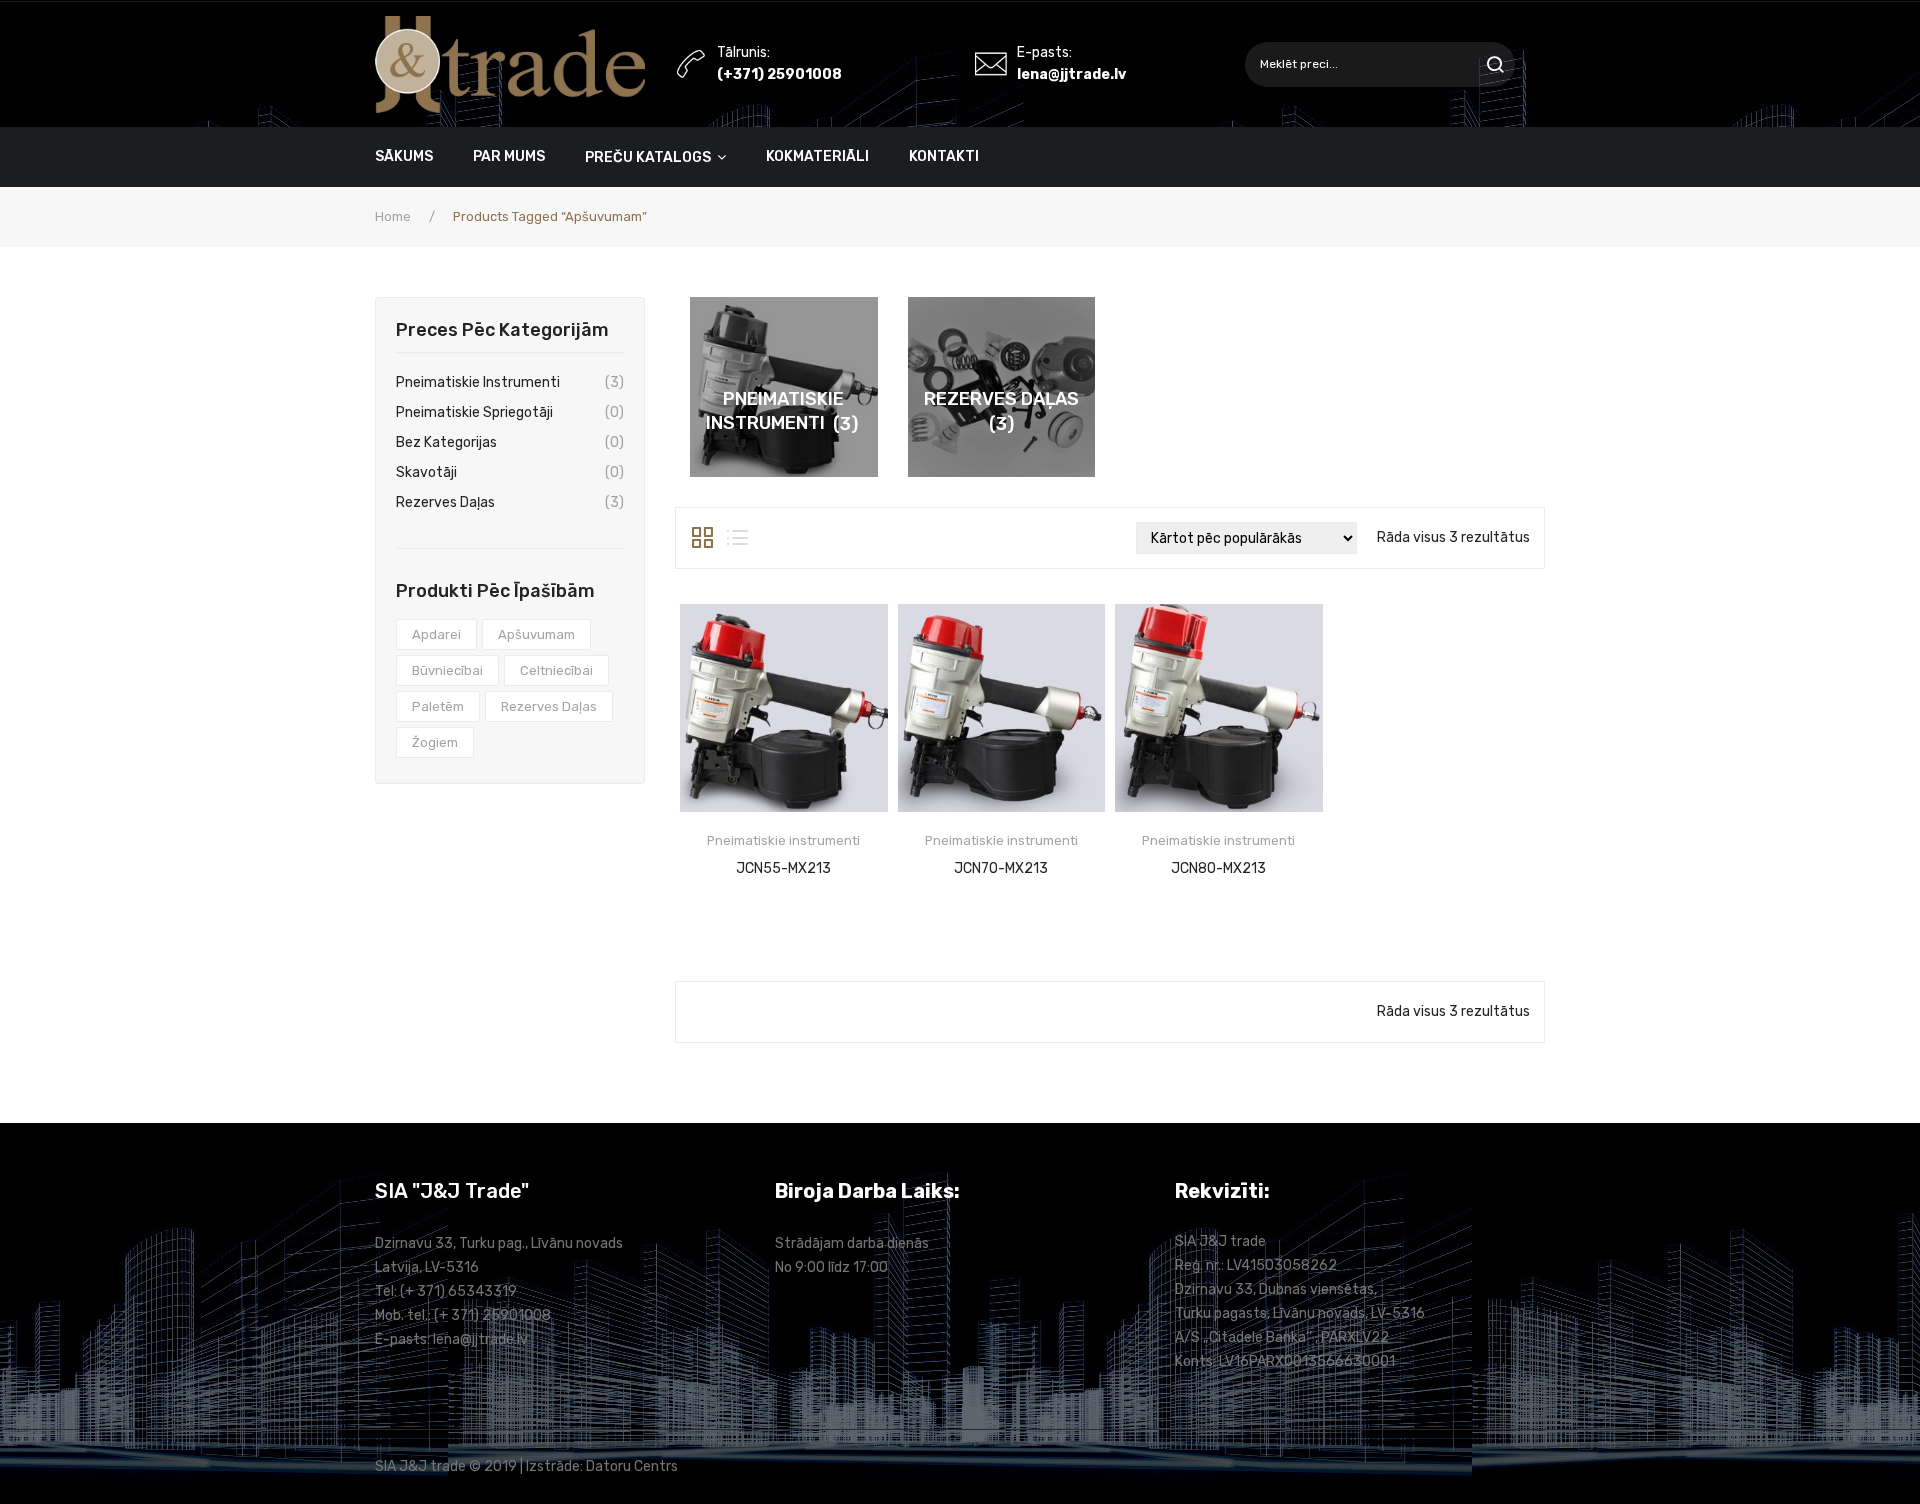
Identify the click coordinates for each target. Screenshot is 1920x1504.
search (1492, 64)
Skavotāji (426, 472)
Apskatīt (783, 869)
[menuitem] (414, 157)
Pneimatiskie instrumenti (478, 382)
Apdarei (436, 634)
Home (393, 216)
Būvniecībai (447, 670)
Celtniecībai (556, 670)
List (737, 538)
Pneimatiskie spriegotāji (474, 412)
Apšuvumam (536, 634)
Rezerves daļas (445, 502)
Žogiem (435, 742)
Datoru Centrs (632, 1466)
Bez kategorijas (446, 442)
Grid (702, 538)
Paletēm (438, 706)
